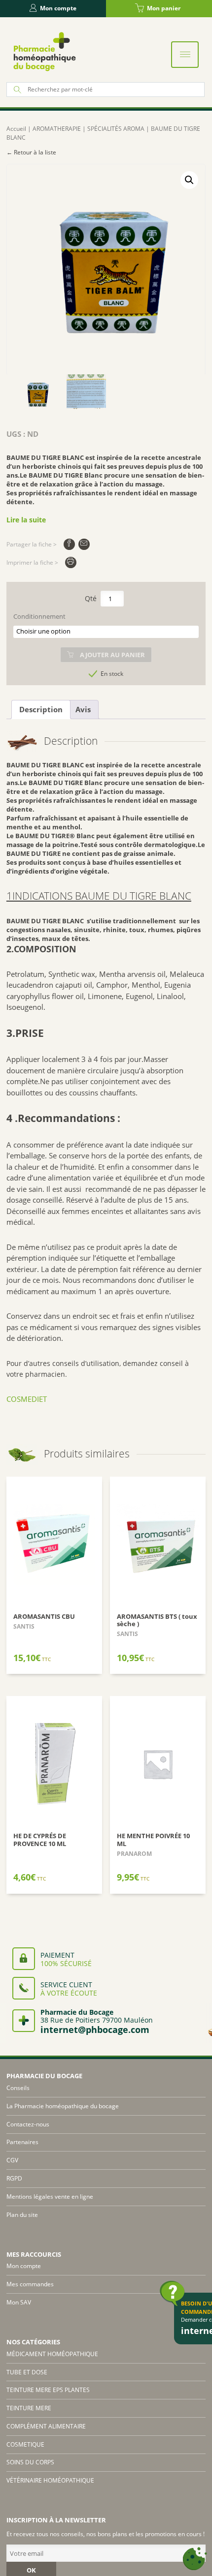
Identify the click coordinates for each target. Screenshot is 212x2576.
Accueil (16, 129)
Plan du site (22, 2215)
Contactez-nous (28, 2124)
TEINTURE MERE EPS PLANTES (48, 2390)
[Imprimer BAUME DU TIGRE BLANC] (71, 562)
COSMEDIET (28, 1399)
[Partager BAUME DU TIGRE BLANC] (69, 544)
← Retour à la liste (31, 152)
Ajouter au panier (112, 655)
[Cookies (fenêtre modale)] (195, 2559)
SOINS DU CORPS (30, 2462)
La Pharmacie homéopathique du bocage (63, 2106)
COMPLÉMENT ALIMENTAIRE (46, 2426)
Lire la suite (26, 520)
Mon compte (58, 8)
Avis (83, 709)
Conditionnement (39, 617)
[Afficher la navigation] (185, 55)
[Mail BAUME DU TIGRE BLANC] (84, 544)
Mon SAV (19, 2302)
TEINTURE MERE (29, 2408)
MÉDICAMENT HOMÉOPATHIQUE (52, 2354)
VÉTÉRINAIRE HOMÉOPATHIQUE (50, 2480)
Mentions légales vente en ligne (50, 2197)
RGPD (14, 2178)
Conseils (18, 2088)
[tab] (41, 710)
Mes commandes (30, 2284)
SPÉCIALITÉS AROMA (116, 129)
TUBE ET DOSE (27, 2372)
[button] (189, 180)
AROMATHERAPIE (57, 129)
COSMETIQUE (25, 2444)
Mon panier (164, 8)
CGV (12, 2160)
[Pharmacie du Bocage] (44, 51)
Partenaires (22, 2142)
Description (41, 709)
